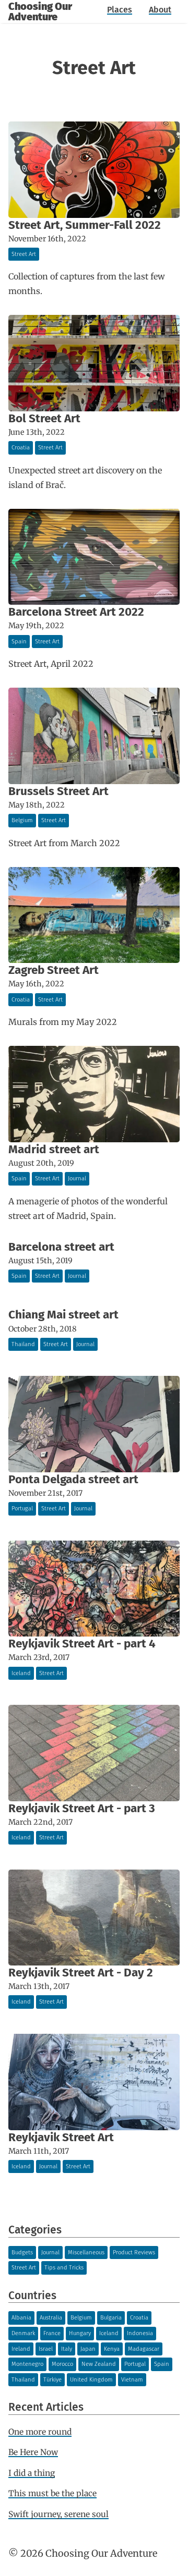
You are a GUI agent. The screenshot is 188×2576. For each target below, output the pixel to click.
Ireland (21, 2349)
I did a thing (32, 2473)
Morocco (62, 2364)
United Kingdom (91, 2380)
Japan (88, 2349)
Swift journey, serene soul (58, 2514)
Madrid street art (54, 1149)
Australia (51, 2318)
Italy (67, 2349)
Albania (21, 2318)
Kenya (112, 2349)
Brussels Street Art (58, 791)
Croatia (21, 448)
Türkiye (52, 2380)
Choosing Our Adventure (40, 11)
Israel (46, 2349)
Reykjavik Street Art (61, 2137)
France (52, 2333)
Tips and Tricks (64, 2268)
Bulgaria (111, 2318)
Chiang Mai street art (63, 1315)
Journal (77, 1179)
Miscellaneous (86, 2253)
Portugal (22, 1509)
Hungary (80, 2333)
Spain (19, 642)
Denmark (23, 2333)
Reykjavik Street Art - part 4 (82, 1644)
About (160, 10)
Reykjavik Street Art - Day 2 (81, 1973)
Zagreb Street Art (54, 970)
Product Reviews (134, 2253)
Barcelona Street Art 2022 (76, 612)
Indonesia (140, 2333)
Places (120, 10)
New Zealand (99, 2364)
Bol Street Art (44, 418)
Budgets (22, 2253)
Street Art (24, 254)
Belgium (22, 820)
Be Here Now (33, 2452)
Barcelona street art (61, 1247)
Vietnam (132, 2380)
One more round (40, 2432)
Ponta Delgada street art (73, 1479)
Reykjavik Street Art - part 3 (82, 1808)
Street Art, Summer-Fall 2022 (85, 225)
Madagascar (144, 2349)
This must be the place (52, 2493)
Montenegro (27, 2364)
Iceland (21, 1673)
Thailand (23, 1344)
